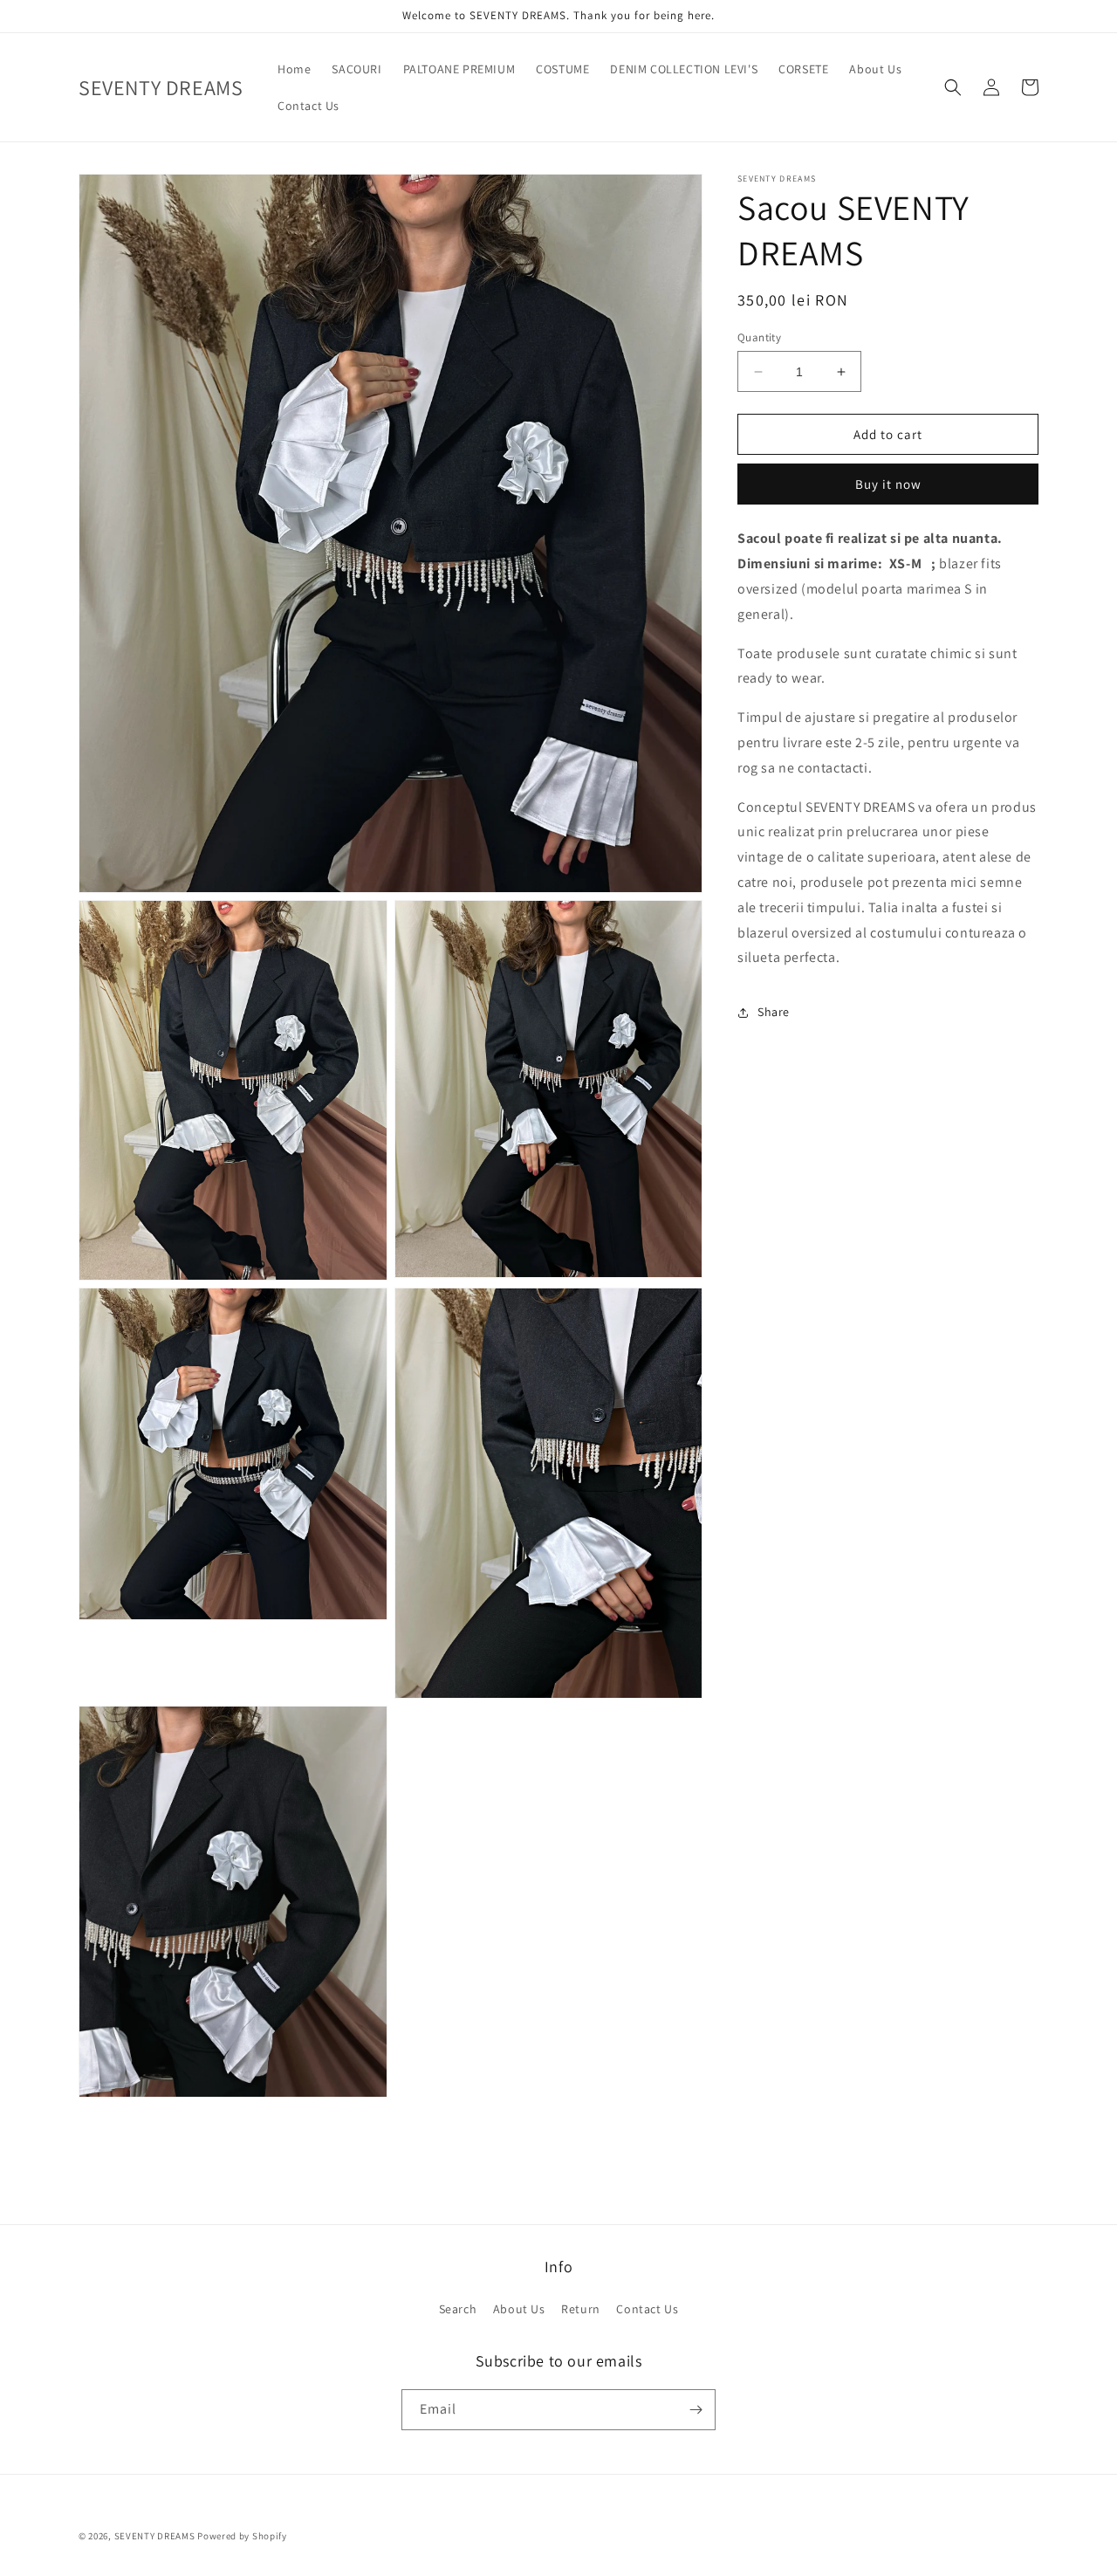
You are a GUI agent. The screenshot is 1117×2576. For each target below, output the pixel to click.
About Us (519, 2309)
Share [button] (774, 1012)
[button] (953, 87)
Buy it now (888, 485)
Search (458, 2309)
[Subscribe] (696, 2410)
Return (581, 2309)
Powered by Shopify (242, 2536)
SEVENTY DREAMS (156, 2536)
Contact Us (647, 2309)
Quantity (759, 337)
